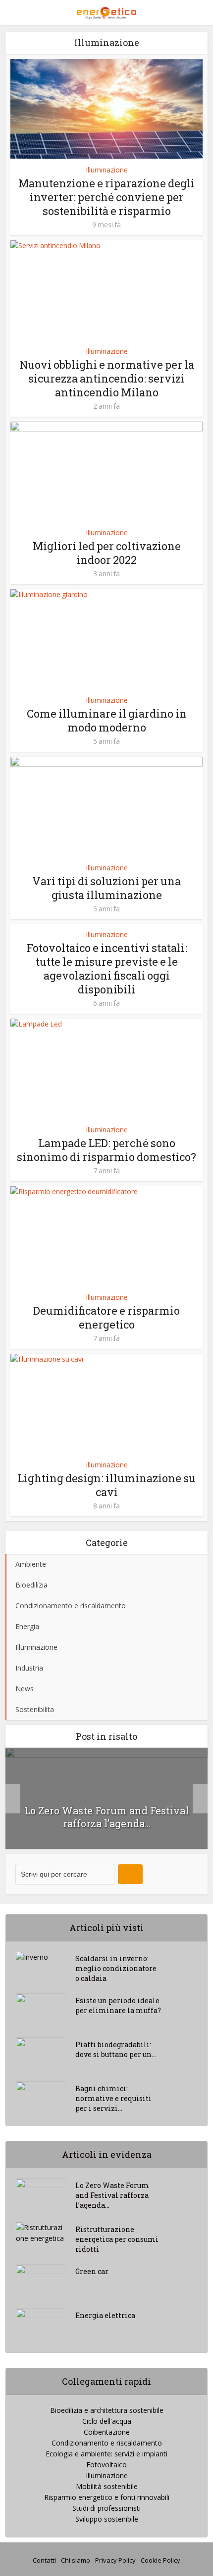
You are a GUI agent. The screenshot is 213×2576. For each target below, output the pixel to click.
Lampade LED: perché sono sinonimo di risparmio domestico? (106, 1150)
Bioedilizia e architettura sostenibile (107, 2410)
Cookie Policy (160, 2560)
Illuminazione (107, 170)
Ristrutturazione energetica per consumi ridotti (117, 2239)
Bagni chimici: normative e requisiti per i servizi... (113, 2098)
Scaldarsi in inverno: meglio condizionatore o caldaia (116, 1968)
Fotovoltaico (106, 2465)
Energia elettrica (105, 2315)
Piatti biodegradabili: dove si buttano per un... (116, 2049)
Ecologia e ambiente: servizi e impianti (106, 2454)
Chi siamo (76, 2560)
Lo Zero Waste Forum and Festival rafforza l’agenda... (106, 1817)
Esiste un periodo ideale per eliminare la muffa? (118, 2005)
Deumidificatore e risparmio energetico (106, 1317)
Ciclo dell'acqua (107, 2421)
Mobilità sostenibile (107, 2486)
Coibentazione (107, 2432)
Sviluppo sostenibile (107, 2519)
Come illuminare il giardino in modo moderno (107, 720)
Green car (92, 2271)
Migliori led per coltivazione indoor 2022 (107, 553)
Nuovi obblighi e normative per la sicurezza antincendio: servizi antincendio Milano (107, 378)
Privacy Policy (115, 2560)
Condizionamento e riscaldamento (107, 2443)
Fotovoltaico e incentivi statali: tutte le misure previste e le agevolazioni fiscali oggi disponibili (107, 968)
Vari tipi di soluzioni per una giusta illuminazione (106, 888)
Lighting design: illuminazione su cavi (106, 1485)
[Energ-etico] (106, 11)
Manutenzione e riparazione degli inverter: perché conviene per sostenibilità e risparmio (106, 197)
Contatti (44, 2560)
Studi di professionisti (106, 2508)
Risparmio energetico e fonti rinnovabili (107, 2497)
